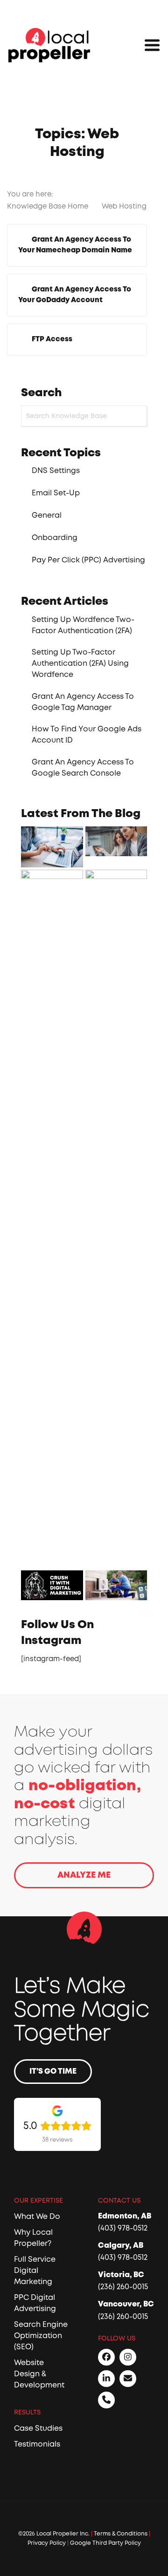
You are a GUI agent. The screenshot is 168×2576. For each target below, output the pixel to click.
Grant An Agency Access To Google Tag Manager (83, 702)
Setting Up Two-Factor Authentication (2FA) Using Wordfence (80, 663)
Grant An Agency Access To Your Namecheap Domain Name (75, 245)
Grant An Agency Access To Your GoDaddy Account (75, 295)
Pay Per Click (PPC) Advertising (88, 560)
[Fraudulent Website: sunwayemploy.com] (52, 1219)
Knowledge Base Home (49, 206)
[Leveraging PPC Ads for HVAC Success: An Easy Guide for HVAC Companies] (116, 1585)
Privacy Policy (47, 2543)
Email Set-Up (56, 493)
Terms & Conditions (121, 2534)
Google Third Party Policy (105, 2543)
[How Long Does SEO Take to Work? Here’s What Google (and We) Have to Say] (116, 841)
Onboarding (55, 538)
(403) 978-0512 (123, 2228)
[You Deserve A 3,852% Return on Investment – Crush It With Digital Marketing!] (52, 1585)
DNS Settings (56, 471)
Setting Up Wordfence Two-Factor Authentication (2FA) (83, 625)
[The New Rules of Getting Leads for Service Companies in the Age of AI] (52, 847)
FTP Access (52, 339)
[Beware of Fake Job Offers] (116, 1219)
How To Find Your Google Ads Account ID (87, 735)
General (47, 515)
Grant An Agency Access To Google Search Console (83, 768)
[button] (152, 45)
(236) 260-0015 (123, 2287)
